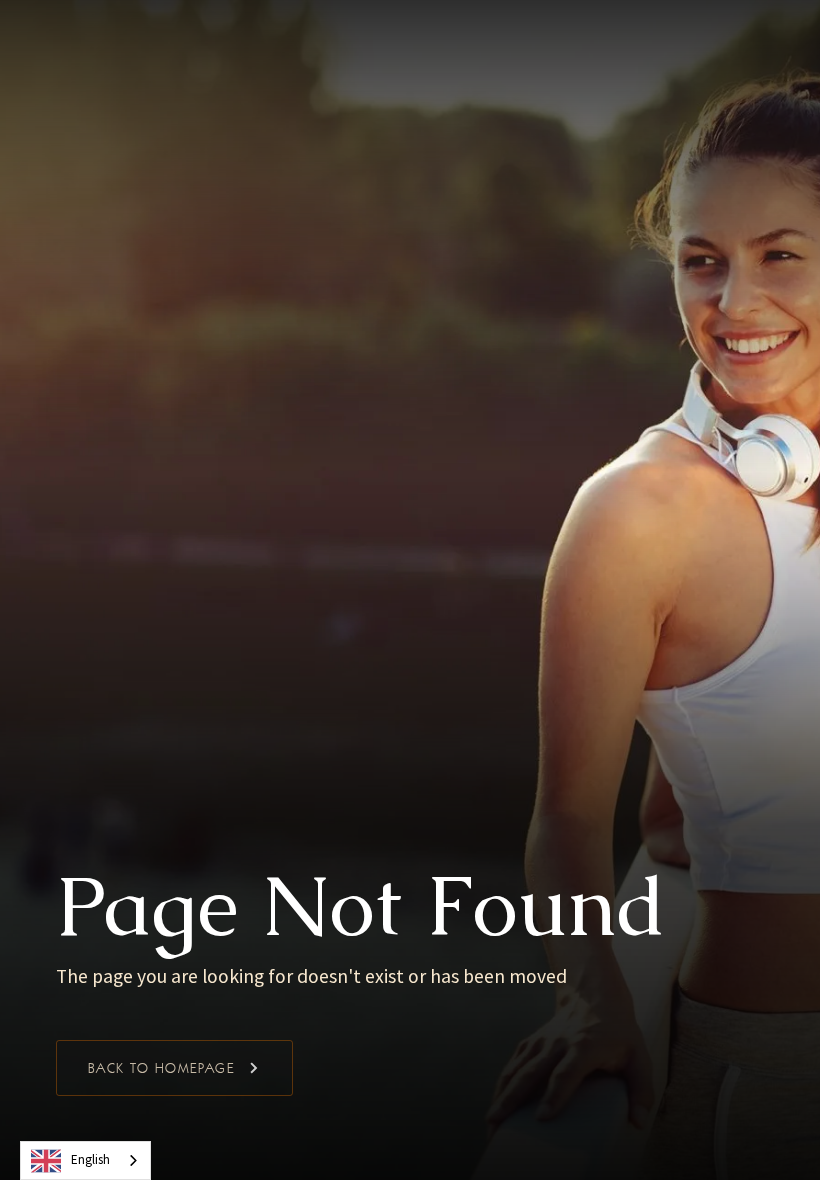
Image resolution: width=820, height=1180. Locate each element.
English (90, 1159)
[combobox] (85, 1160)
